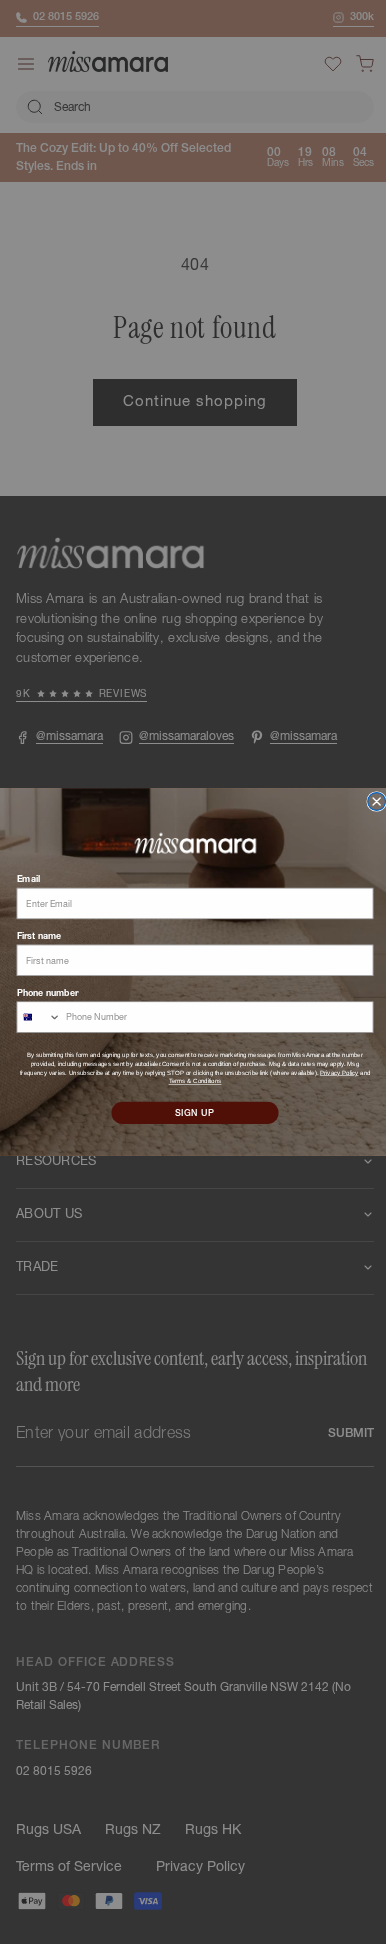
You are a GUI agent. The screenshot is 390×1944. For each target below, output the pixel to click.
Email (20, 879)
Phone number (39, 992)
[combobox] (31, 1017)
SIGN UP (187, 1113)
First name (31, 935)
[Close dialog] (369, 802)
